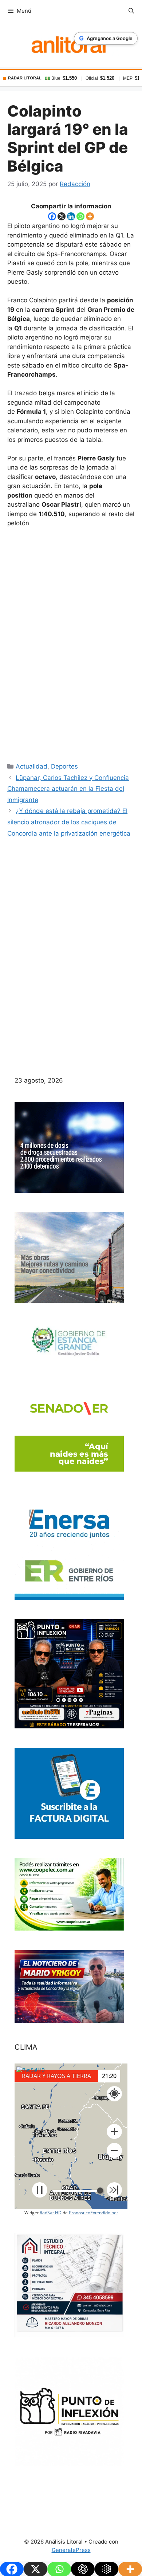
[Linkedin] (71, 216)
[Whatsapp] (80, 216)
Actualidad (31, 766)
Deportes (64, 766)
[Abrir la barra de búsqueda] (131, 11)
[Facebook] (52, 216)
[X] (62, 216)
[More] (90, 216)
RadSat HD (51, 2213)
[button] (114, 2132)
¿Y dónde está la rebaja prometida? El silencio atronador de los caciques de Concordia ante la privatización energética (69, 822)
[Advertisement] (71, 643)
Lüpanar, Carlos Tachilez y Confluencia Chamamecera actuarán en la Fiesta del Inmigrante (68, 789)
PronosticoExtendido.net (93, 2213)
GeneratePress (71, 2550)
